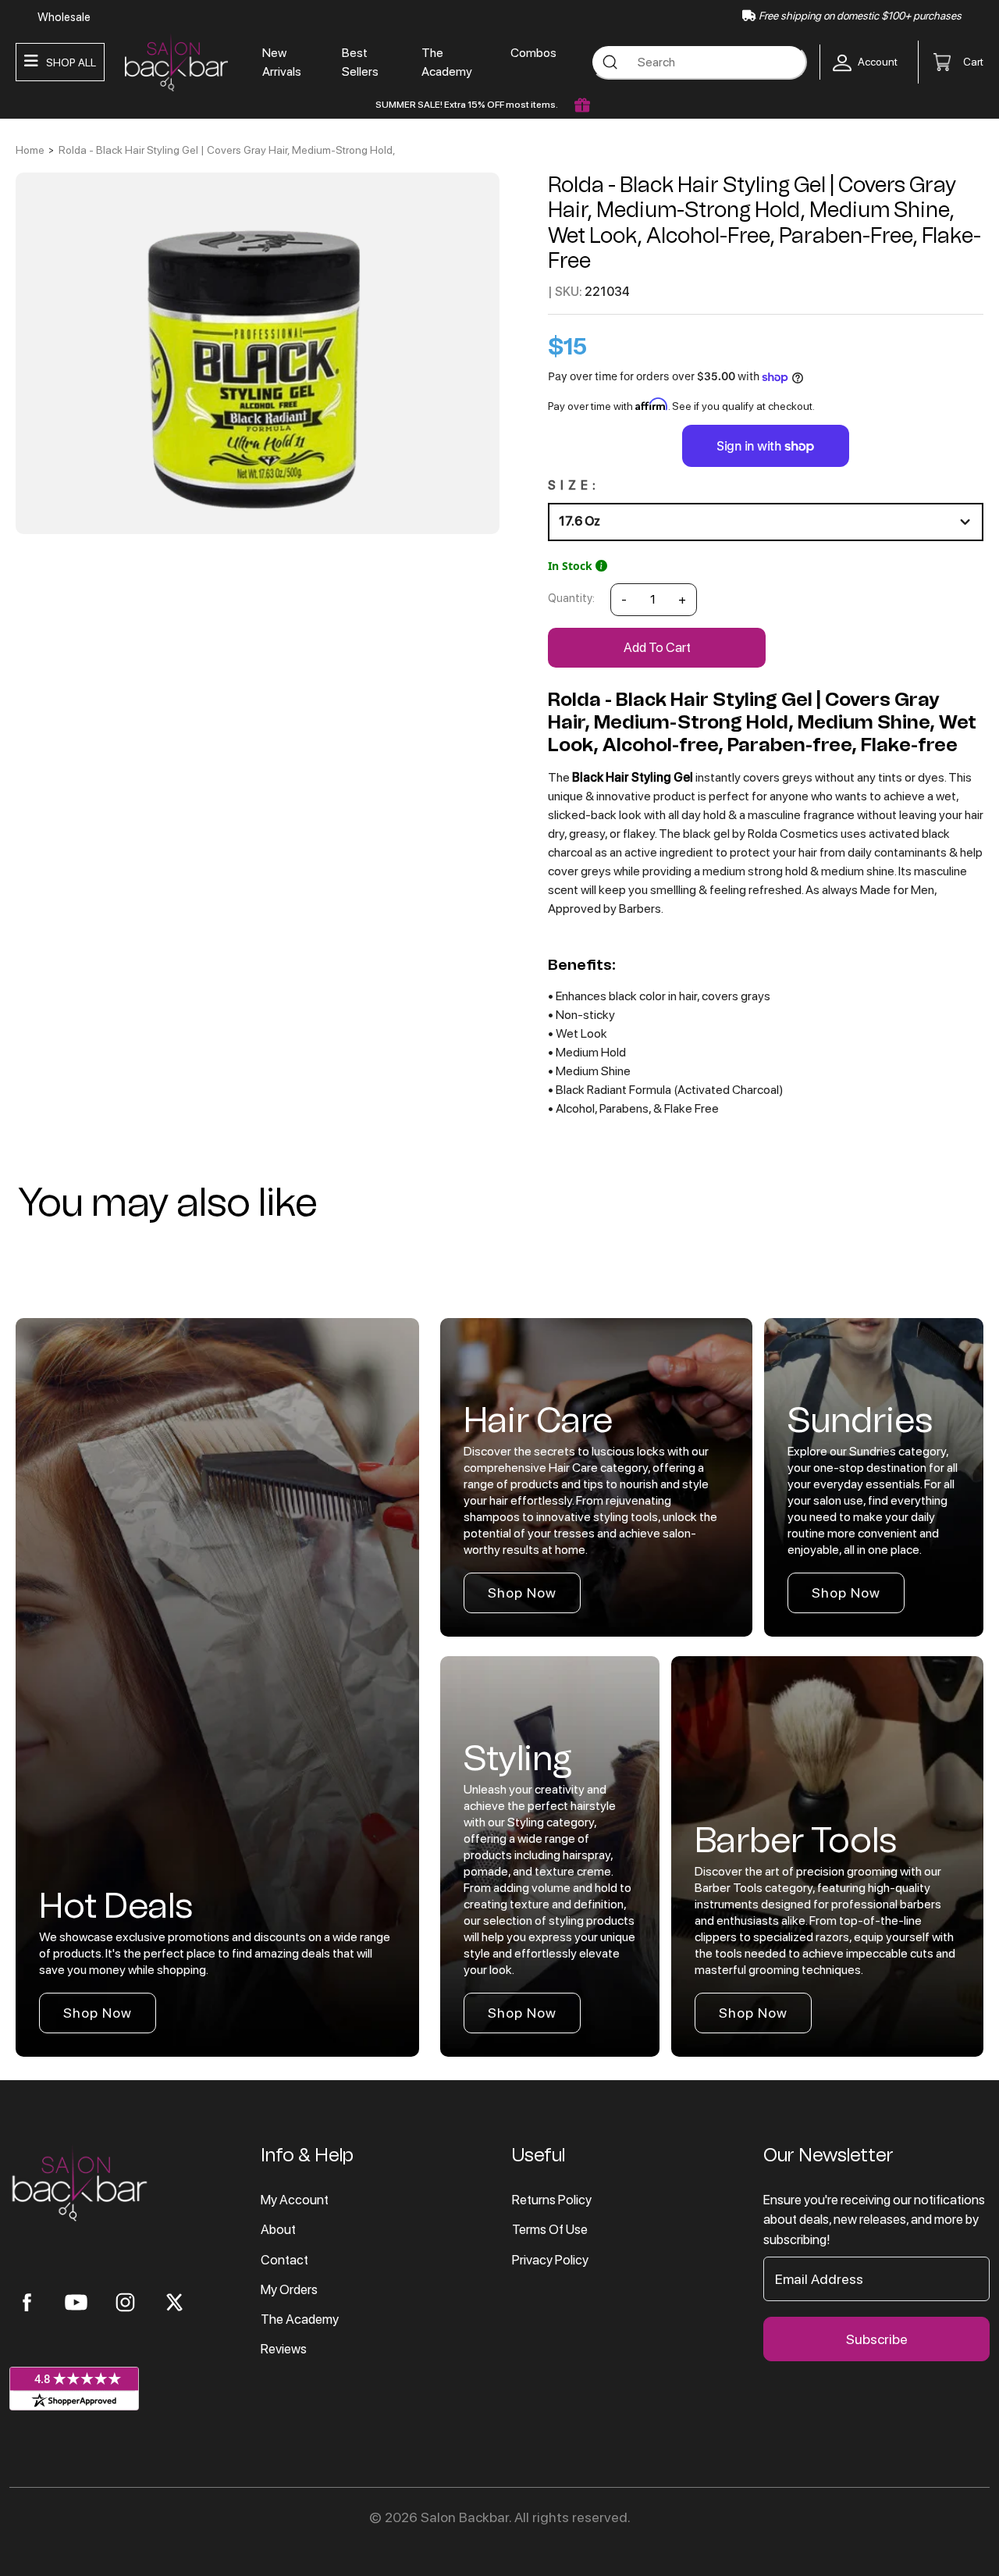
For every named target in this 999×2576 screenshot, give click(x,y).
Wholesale (64, 17)
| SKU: (565, 292)
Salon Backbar (465, 2517)
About (278, 2229)
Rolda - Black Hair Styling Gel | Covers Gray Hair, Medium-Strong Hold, (227, 150)
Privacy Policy (550, 2260)
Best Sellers (360, 62)
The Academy (447, 62)
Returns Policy (552, 2200)
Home (30, 150)
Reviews (284, 2349)
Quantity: (571, 598)
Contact (284, 2260)
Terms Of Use (550, 2229)
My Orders (289, 2289)
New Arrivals (282, 62)
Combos (533, 53)
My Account (295, 2200)
